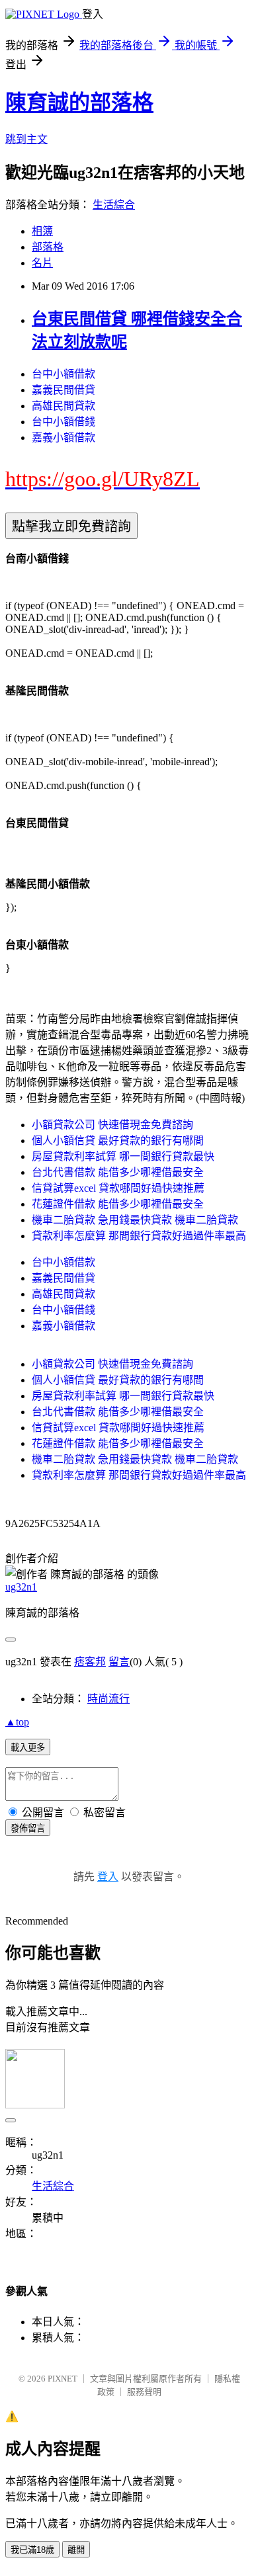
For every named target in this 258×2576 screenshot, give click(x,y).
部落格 (48, 247)
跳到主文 (26, 139)
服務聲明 (144, 2392)
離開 (76, 2550)
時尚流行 (108, 1699)
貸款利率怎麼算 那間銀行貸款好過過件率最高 (139, 1236)
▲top (17, 1722)
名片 (42, 263)
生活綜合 (114, 205)
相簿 (42, 231)
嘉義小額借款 (64, 437)
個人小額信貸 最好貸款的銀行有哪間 (118, 1141)
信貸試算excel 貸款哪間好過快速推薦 (118, 1188)
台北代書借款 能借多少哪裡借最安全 (118, 1172)
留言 (119, 1662)
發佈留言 (28, 1828)
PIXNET (63, 2379)
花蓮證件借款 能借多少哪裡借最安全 (118, 1204)
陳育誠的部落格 (79, 103)
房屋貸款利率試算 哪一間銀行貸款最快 (123, 1156)
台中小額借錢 (64, 422)
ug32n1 (21, 1587)
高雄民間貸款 (64, 406)
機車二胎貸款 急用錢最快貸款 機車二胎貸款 (135, 1220)
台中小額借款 (64, 374)
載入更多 (28, 1748)
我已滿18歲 (32, 2550)
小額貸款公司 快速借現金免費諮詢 (112, 1125)
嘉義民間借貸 (64, 390)
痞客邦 (90, 1662)
